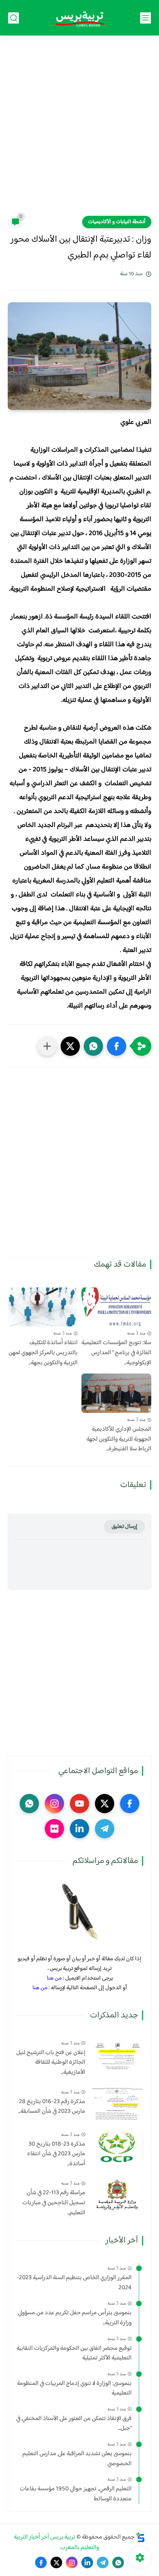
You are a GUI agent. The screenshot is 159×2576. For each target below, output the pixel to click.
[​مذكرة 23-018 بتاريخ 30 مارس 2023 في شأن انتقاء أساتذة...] (117, 2146)
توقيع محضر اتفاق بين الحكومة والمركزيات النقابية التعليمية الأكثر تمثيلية (74, 2353)
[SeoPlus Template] (140, 2537)
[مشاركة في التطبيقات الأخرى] (47, 1046)
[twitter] (105, 1804)
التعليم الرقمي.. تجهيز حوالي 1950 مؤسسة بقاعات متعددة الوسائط (76, 2494)
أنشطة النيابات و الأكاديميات (117, 222)
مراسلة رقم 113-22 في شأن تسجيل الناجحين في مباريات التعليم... (54, 2203)
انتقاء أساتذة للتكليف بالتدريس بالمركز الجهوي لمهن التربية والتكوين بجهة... (43, 1353)
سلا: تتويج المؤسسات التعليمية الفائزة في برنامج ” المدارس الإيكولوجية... (116, 1353)
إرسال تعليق (124, 1527)
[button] (117, 1046)
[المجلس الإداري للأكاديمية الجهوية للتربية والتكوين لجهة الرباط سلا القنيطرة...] (116, 1393)
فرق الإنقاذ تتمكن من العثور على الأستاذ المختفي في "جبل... (74, 2424)
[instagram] (54, 1804)
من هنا (54, 1978)
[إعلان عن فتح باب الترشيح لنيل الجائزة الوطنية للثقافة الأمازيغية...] (117, 2055)
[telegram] (105, 1829)
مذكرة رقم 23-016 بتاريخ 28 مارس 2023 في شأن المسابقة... (52, 2107)
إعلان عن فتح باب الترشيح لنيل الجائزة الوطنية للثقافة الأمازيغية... (51, 2063)
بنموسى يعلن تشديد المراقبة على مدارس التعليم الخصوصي (77, 2459)
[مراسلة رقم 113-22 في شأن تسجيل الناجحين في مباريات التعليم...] (117, 2195)
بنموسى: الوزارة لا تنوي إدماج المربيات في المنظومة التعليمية (74, 2389)
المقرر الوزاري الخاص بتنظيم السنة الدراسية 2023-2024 (74, 2283)
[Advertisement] (79, 130)
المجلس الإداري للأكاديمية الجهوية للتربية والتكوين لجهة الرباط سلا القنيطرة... (119, 1439)
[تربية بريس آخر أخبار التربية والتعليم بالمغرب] (79, 18)
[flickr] (54, 1829)
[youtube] (79, 1804)
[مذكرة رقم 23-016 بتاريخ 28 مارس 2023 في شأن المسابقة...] (117, 2104)
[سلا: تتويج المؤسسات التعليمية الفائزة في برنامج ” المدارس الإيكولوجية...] (116, 1307)
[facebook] (130, 1804)
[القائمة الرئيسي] (145, 18)
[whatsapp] (29, 1804)
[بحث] (14, 18)
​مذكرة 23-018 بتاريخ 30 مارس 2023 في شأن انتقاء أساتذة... (56, 2154)
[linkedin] (79, 1829)
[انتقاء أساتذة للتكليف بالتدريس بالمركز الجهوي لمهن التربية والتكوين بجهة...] (43, 1307)
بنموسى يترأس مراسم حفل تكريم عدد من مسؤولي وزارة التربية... (75, 2318)
